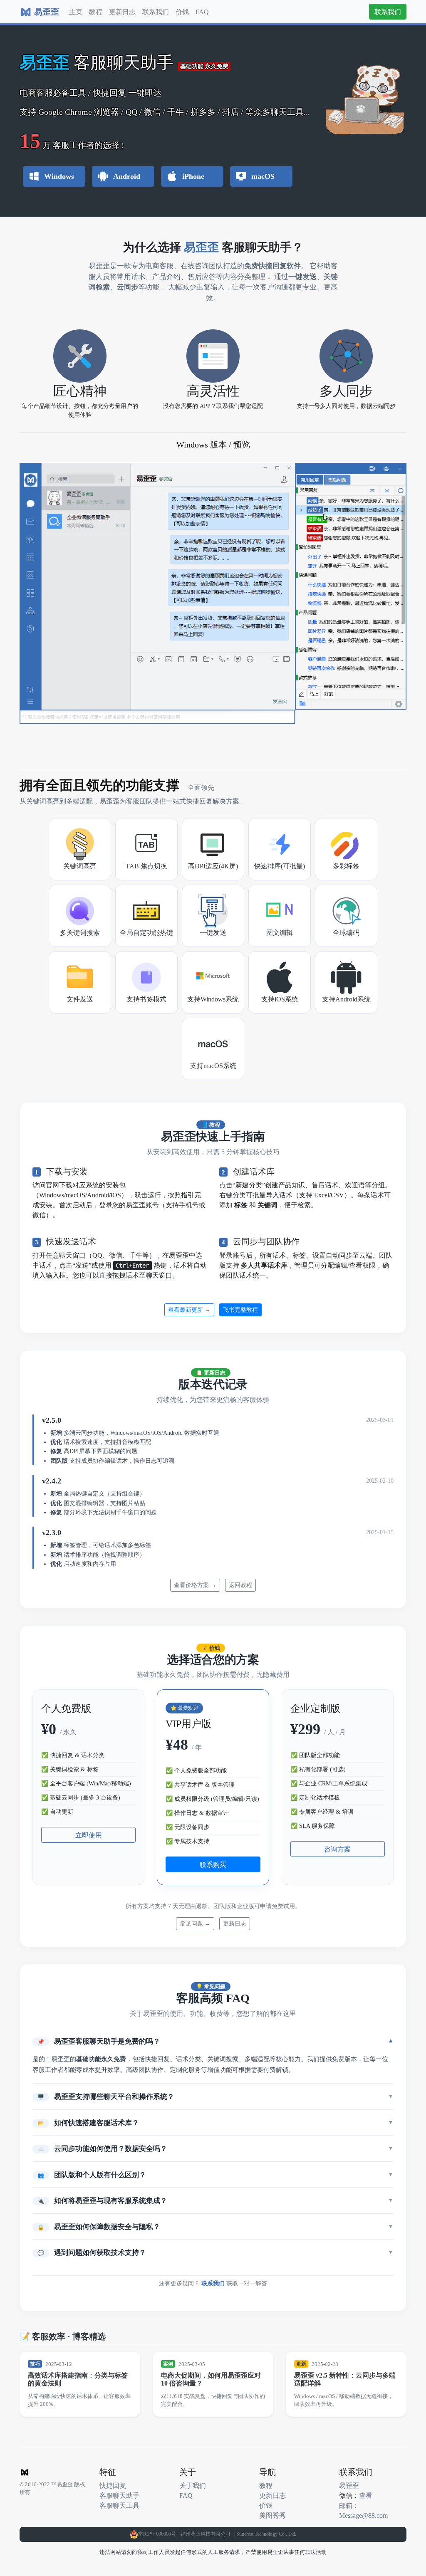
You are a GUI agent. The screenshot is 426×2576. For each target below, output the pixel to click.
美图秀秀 (272, 2515)
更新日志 (122, 12)
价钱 (182, 12)
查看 (366, 2495)
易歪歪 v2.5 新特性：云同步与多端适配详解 (345, 2379)
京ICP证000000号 (158, 2534)
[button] (213, 2041)
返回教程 (240, 1585)
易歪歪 (349, 2485)
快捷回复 (113, 2485)
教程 (96, 12)
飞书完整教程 (240, 1310)
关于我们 (193, 2485)
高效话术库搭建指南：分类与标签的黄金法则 (78, 2379)
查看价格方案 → (195, 1585)
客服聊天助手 (119, 2495)
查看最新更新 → (189, 1310)
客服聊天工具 (119, 2505)
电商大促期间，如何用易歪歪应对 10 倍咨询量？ (211, 2379)
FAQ (202, 12)
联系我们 (156, 12)
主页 (76, 12)
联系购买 (213, 1864)
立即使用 (89, 1835)
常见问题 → (195, 1923)
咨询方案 (337, 1849)
